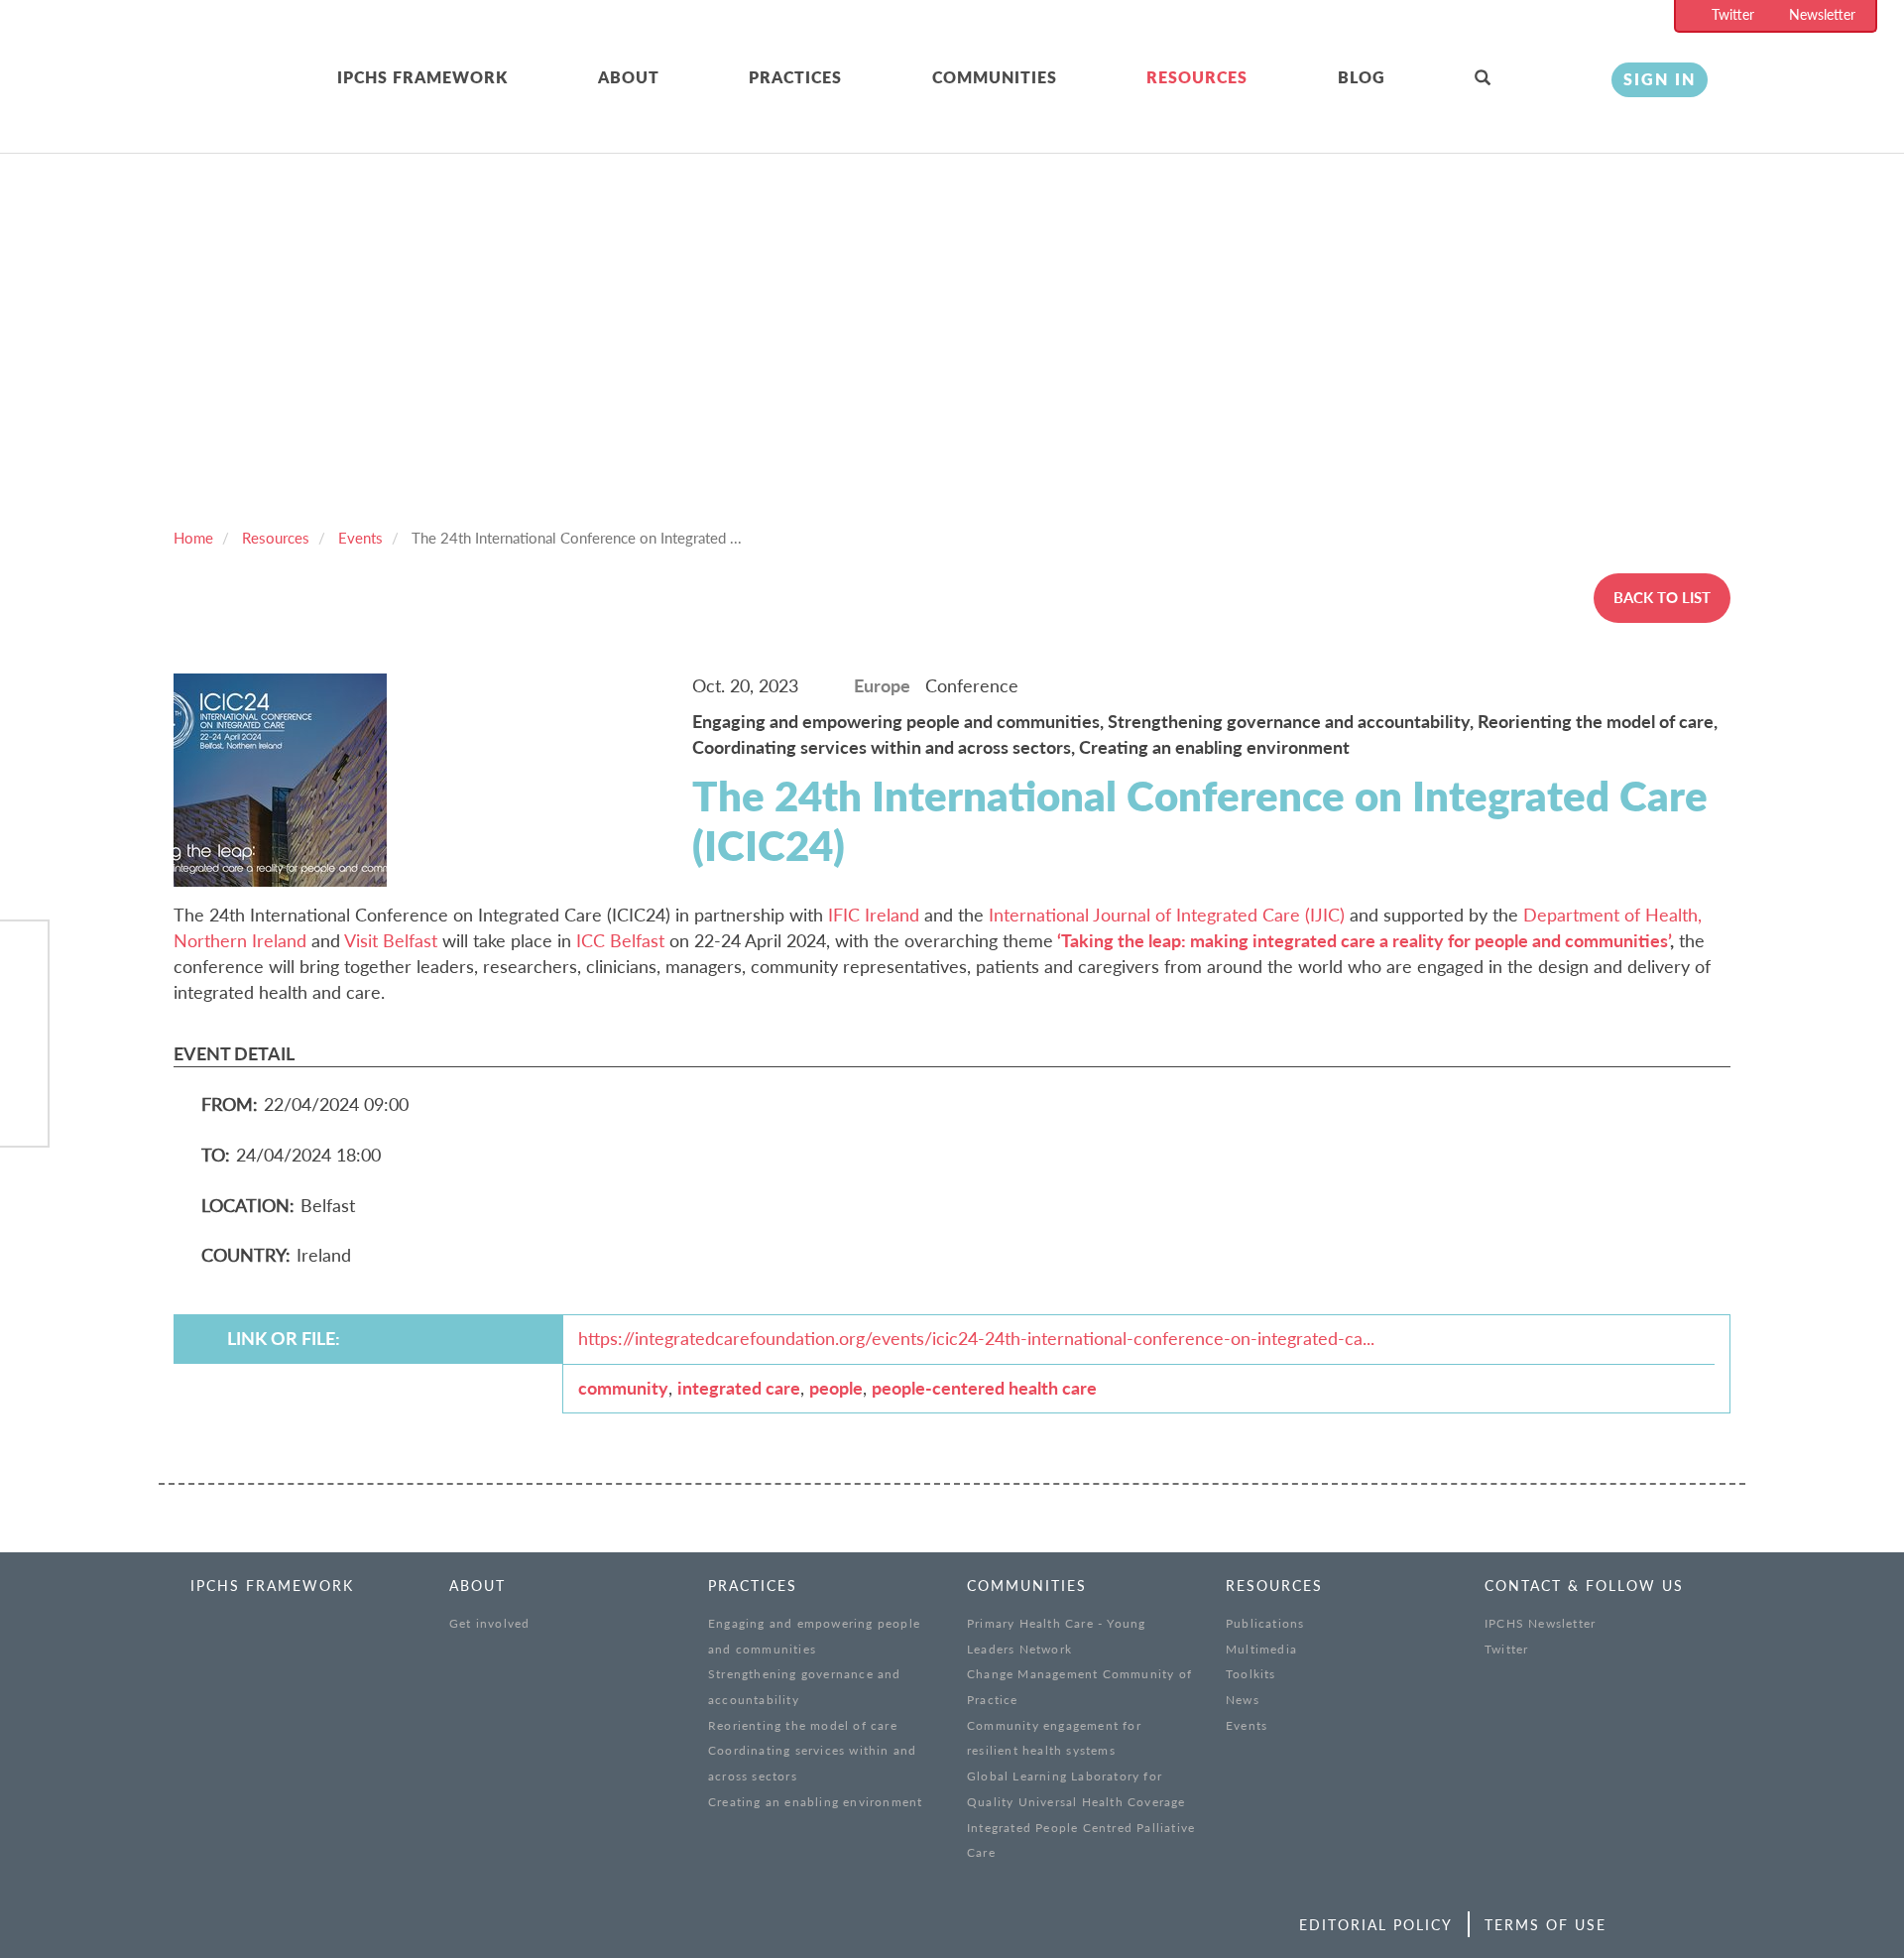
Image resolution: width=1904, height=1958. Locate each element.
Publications (1265, 1623)
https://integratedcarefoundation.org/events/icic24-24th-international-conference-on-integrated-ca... (976, 1338)
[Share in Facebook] (24, 957)
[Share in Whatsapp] (24, 1059)
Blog (1362, 77)
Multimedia (1261, 1649)
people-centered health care (984, 1388)
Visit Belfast (391, 940)
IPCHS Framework (422, 77)
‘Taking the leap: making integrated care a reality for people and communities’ (1364, 940)
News (1243, 1700)
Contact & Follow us (1584, 1586)
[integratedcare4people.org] (208, 102)
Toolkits (1251, 1674)
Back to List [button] (1662, 597)
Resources (1197, 77)
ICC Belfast (620, 940)
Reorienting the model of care (803, 1725)
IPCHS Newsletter (1540, 1623)
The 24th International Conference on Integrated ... (577, 538)
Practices (795, 77)
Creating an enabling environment (815, 1802)
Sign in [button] (1660, 79)
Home (193, 538)
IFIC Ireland (874, 915)
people (836, 1388)
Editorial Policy (1376, 1925)
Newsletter (1822, 14)
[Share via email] (24, 1109)
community (623, 1388)
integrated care (739, 1388)
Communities (995, 77)
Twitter (1733, 14)
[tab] (468, 78)
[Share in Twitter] (24, 1007)
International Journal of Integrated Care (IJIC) (1167, 915)
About (629, 77)
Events (360, 538)
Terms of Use (1546, 1925)
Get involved (489, 1623)
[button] (1528, 78)
